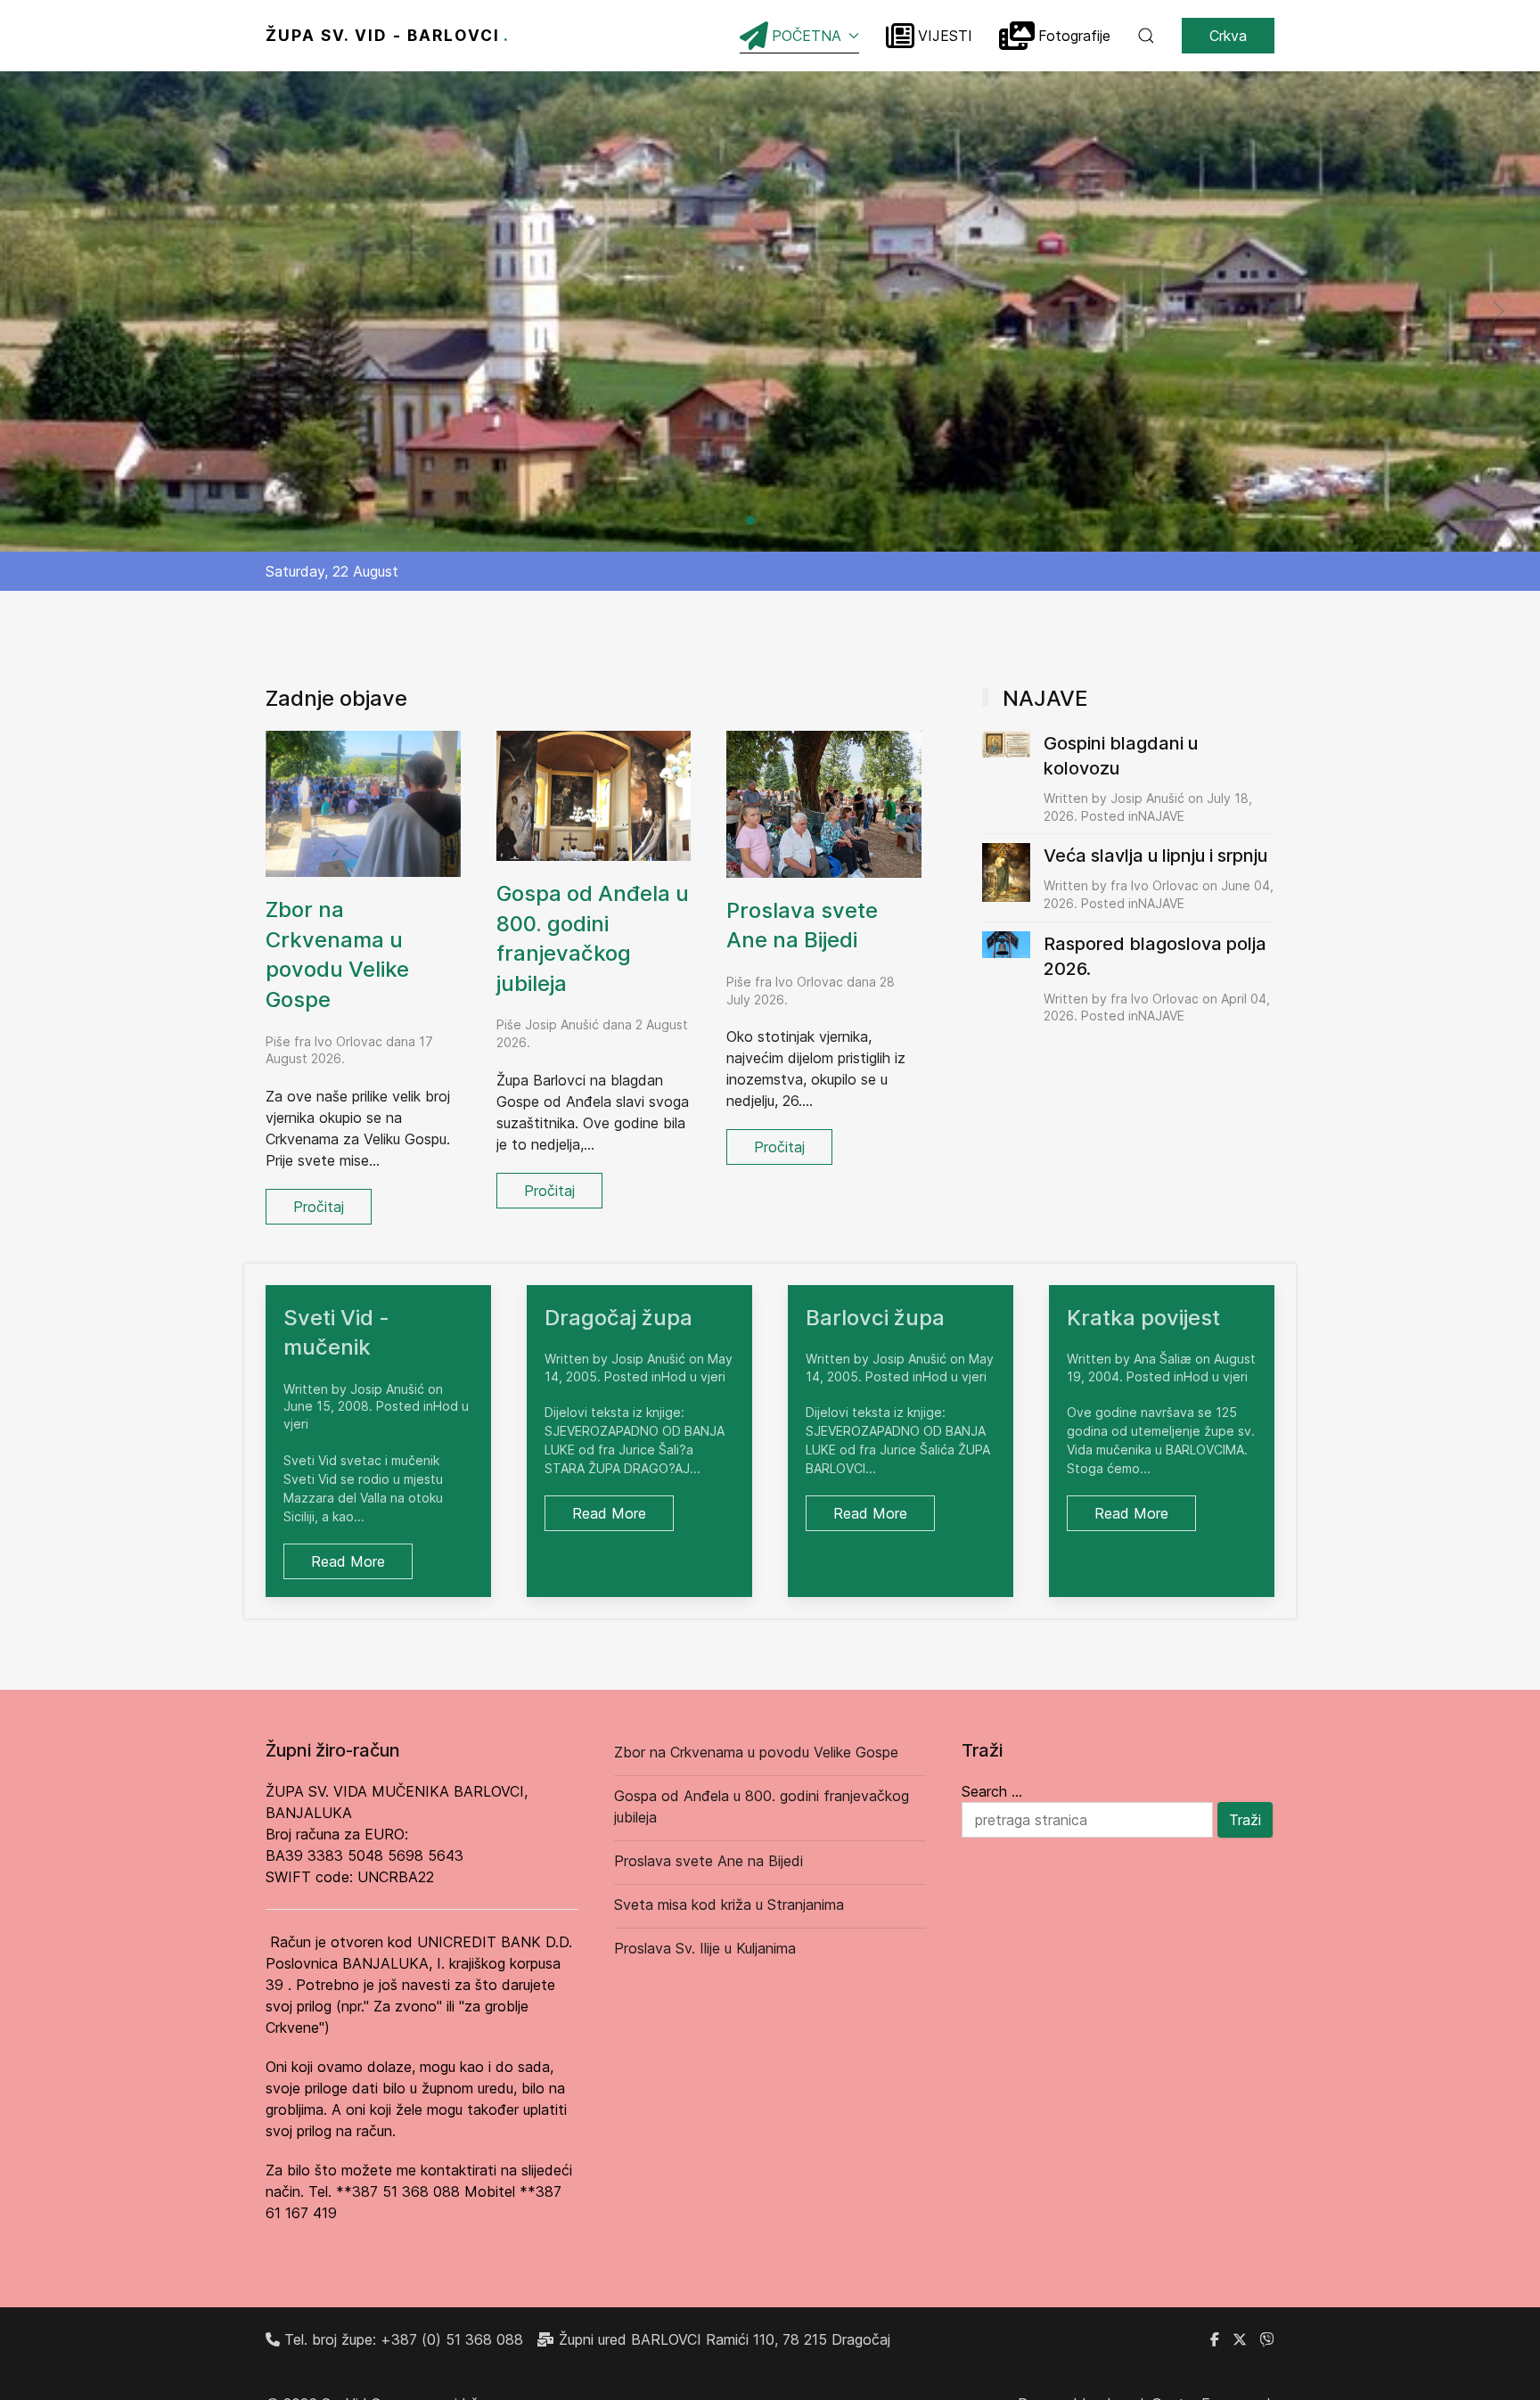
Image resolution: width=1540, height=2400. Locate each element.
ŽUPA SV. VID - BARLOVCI (388, 35)
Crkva (1228, 36)
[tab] (750, 520)
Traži (1245, 1820)
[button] (1146, 36)
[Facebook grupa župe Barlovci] (1215, 2339)
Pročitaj (319, 1207)
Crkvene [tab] (774, 522)
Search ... (992, 1791)
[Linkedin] (1267, 2339)
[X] (1240, 2339)
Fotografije (1074, 36)
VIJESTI (945, 36)
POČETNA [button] (807, 36)
